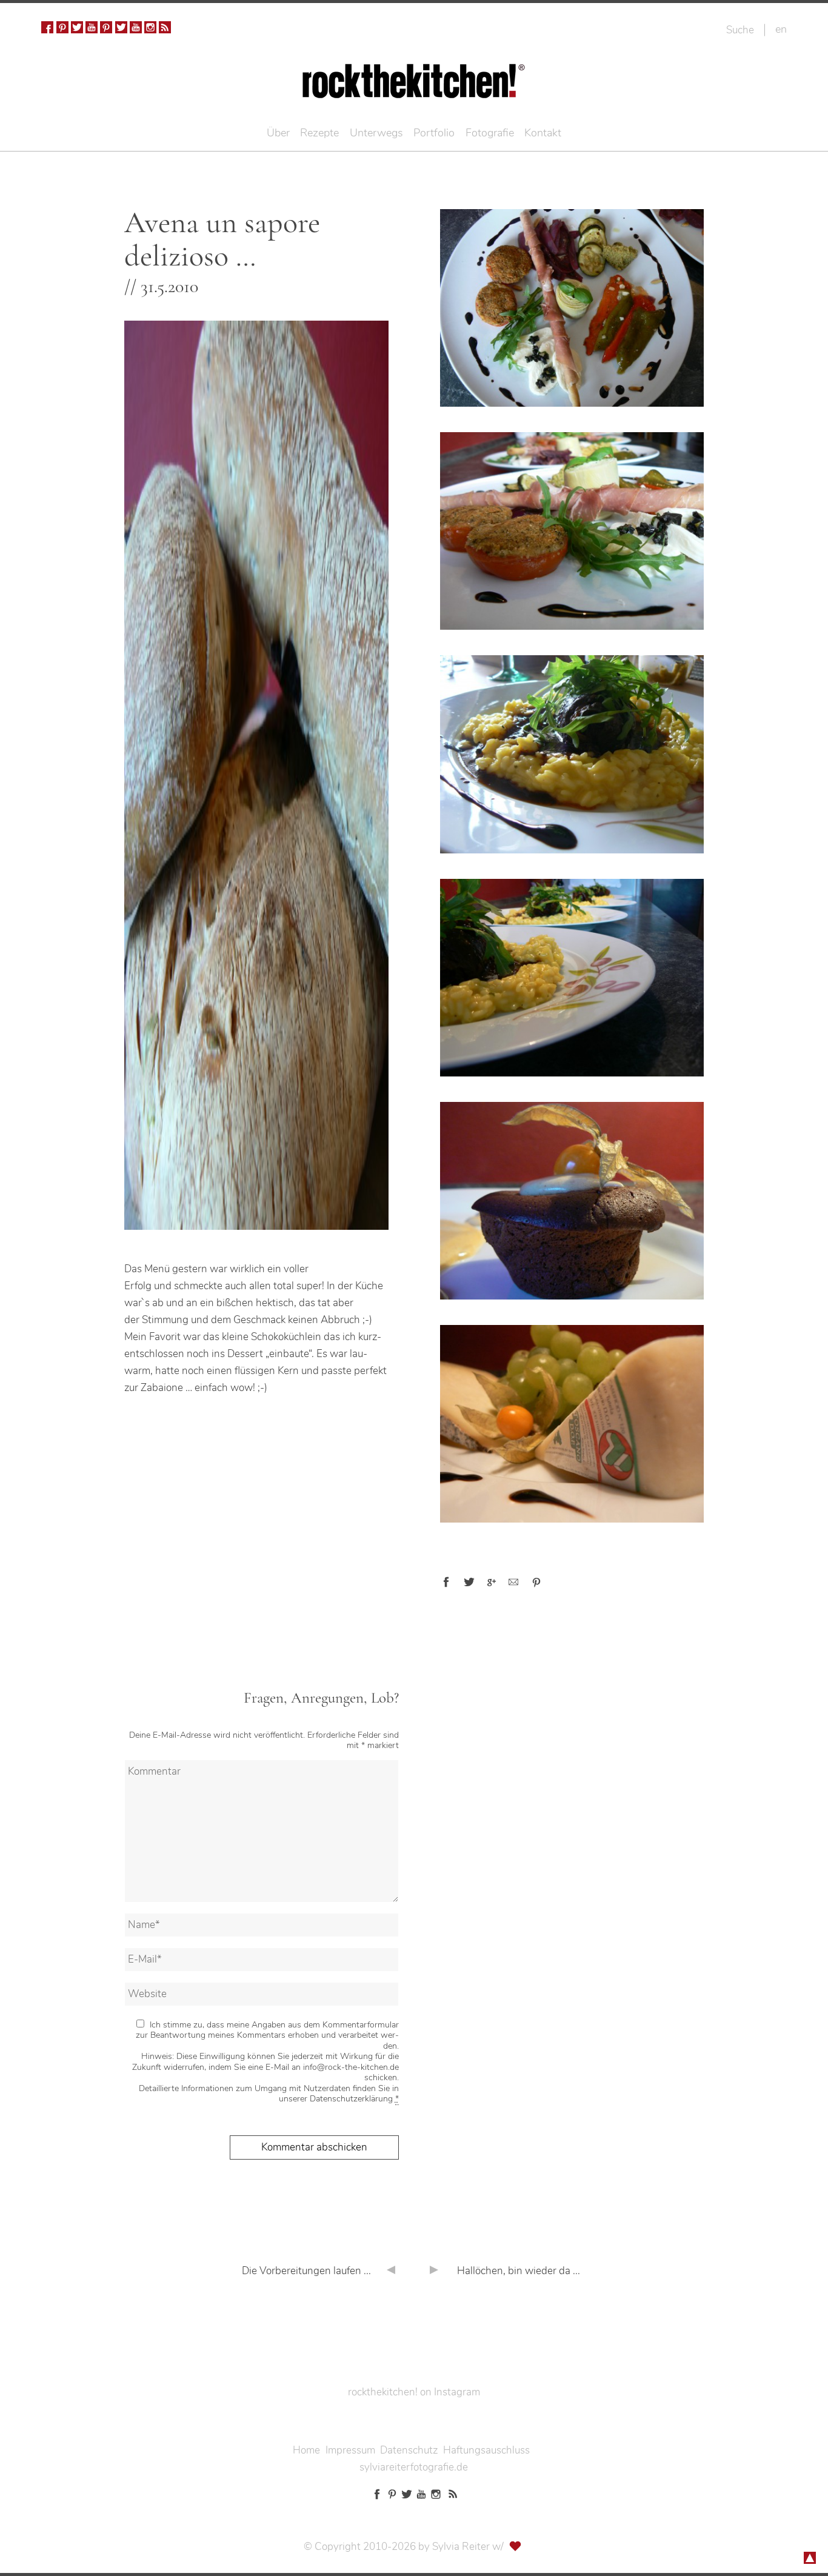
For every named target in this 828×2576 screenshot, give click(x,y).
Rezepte (319, 133)
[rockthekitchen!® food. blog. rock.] (414, 89)
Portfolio (434, 133)
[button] (446, 1582)
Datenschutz (409, 2450)
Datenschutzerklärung (351, 2099)
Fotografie (490, 133)
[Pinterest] (62, 27)
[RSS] (165, 27)
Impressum (350, 2450)
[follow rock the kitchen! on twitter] (77, 27)
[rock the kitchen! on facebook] (47, 27)
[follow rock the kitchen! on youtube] (92, 27)
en (781, 29)
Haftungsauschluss (486, 2450)
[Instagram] (150, 27)
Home (306, 2450)
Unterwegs (376, 133)
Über (278, 133)
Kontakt (543, 133)
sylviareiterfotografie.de (414, 2467)
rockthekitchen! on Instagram (414, 2392)
